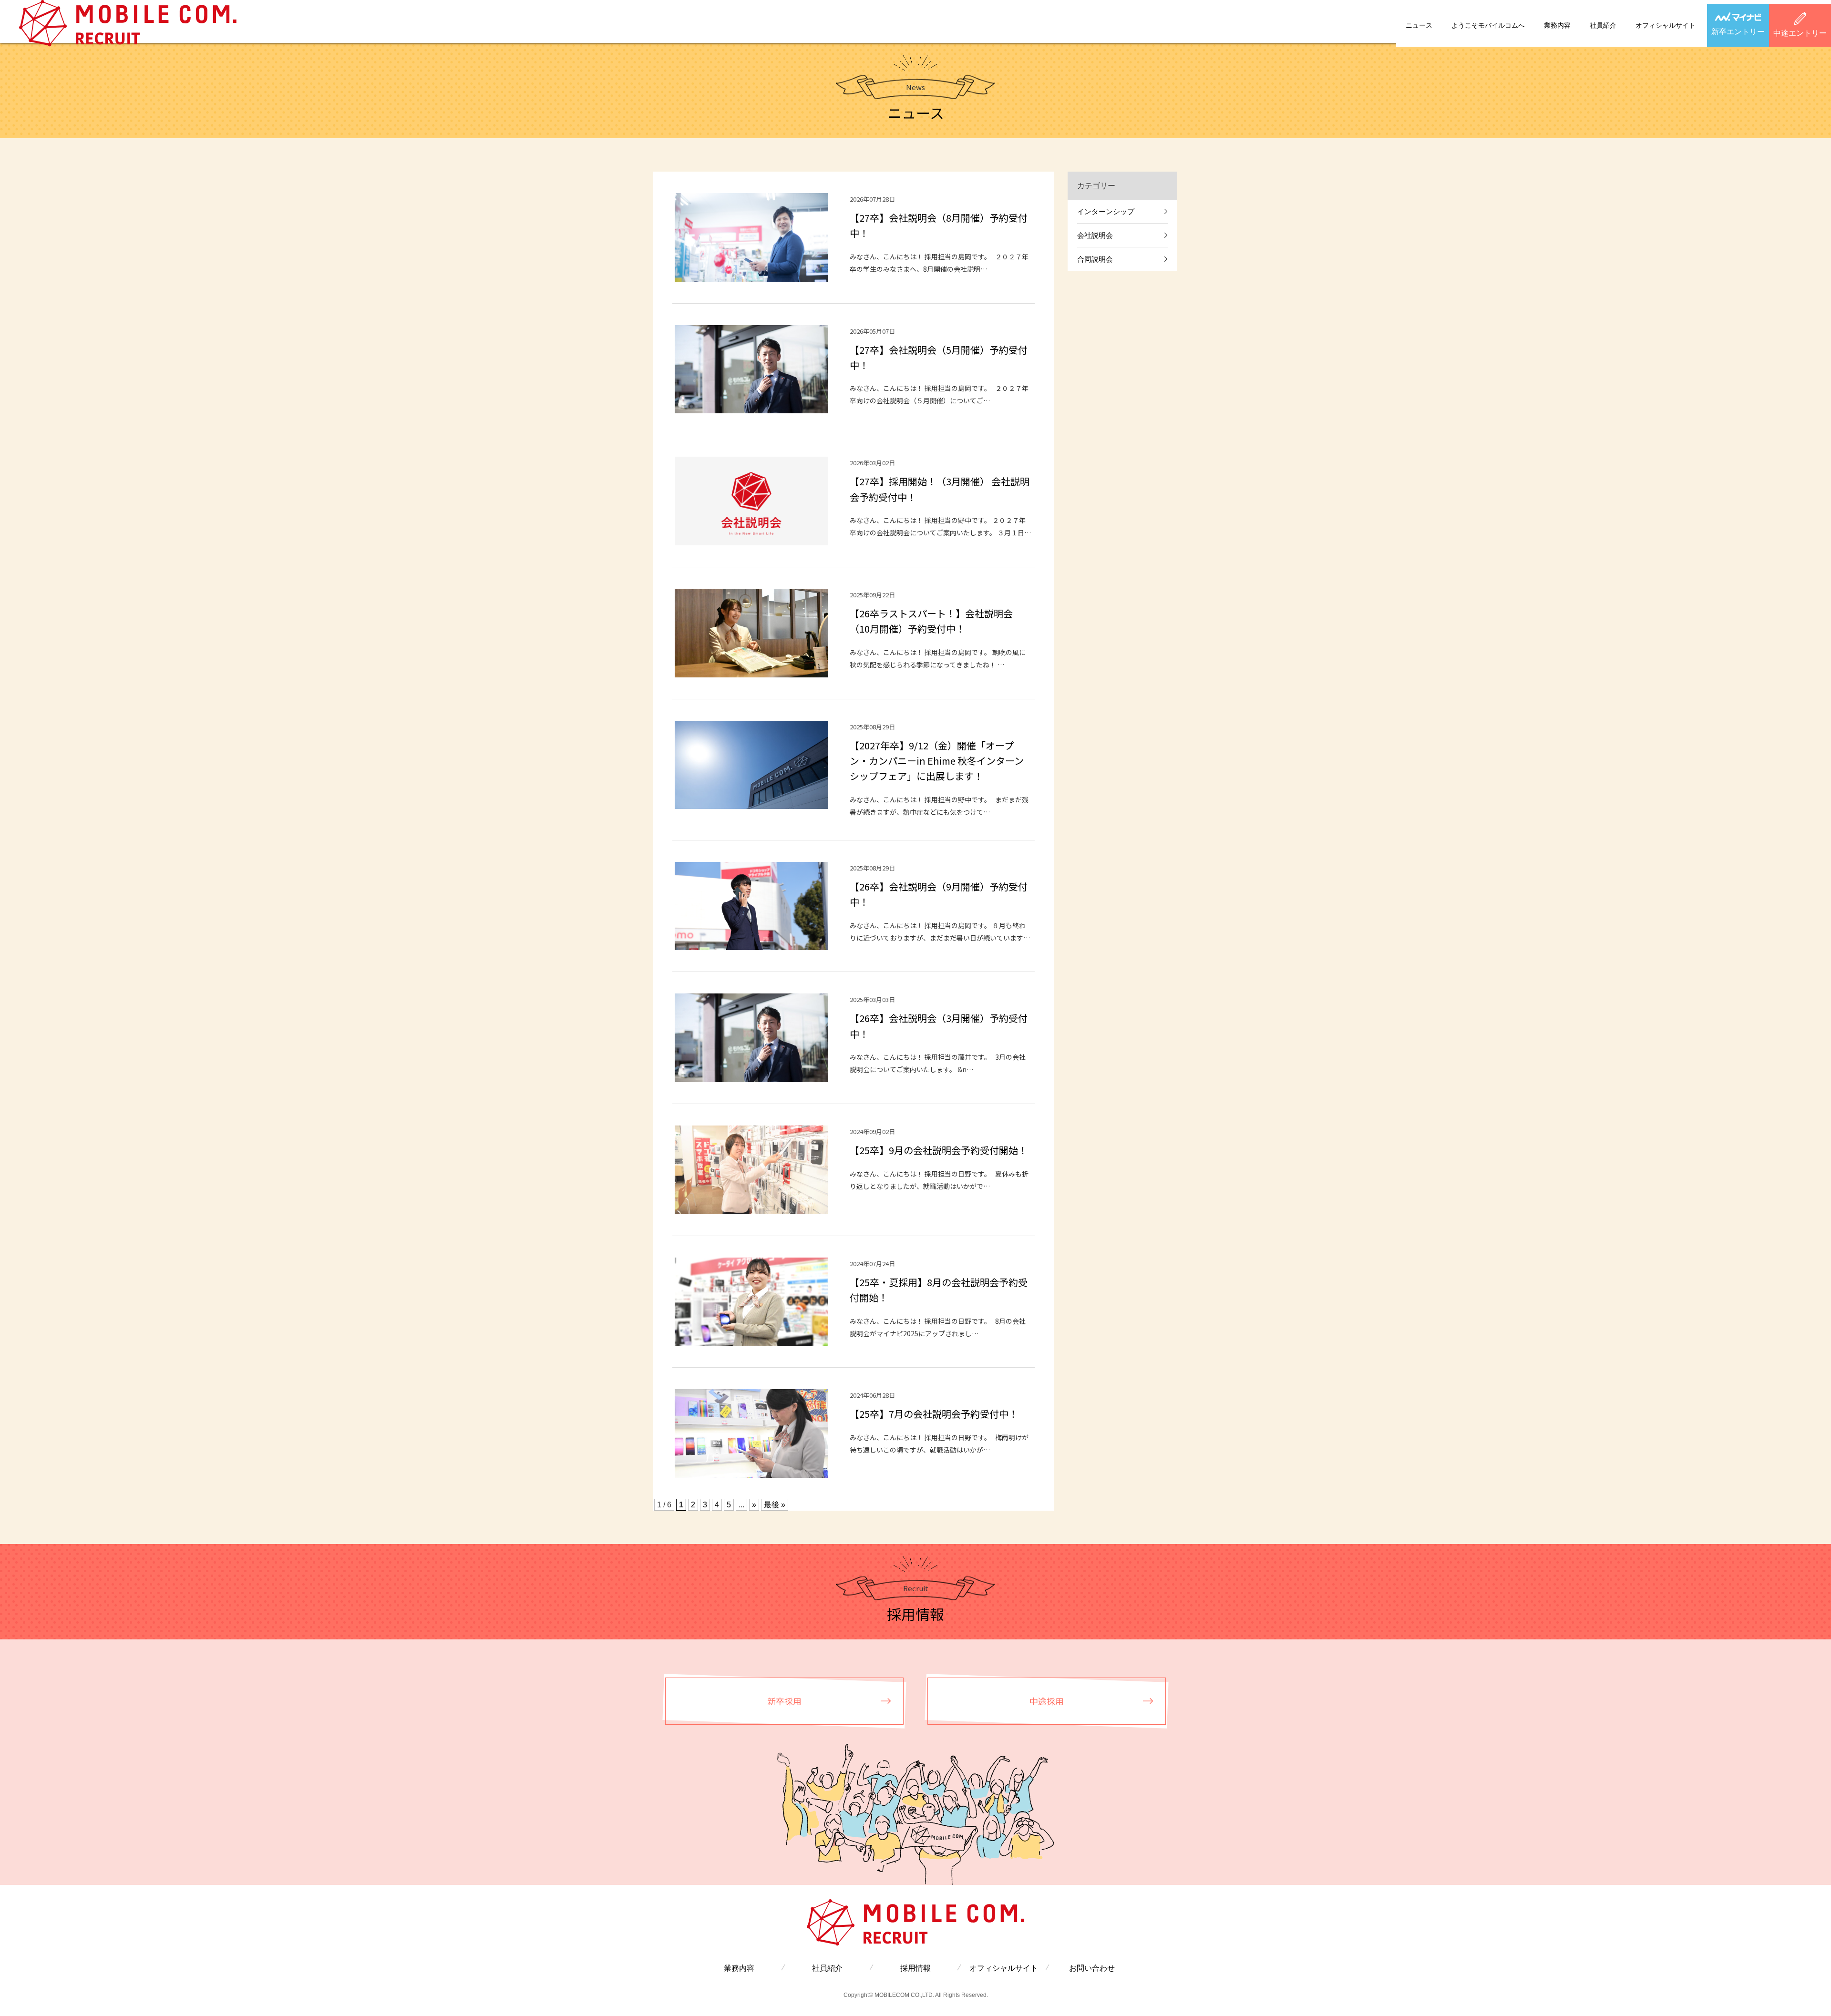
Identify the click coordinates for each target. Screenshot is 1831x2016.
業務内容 (1557, 25)
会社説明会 (1095, 235)
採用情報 (915, 1968)
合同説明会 (1095, 259)
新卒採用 (784, 1701)
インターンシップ (1106, 211)
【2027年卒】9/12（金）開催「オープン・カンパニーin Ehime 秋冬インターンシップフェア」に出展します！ (937, 761)
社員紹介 (1603, 25)
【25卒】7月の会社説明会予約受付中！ (934, 1414)
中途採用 (1047, 1701)
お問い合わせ (1092, 1968)
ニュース (1419, 25)
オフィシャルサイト (1666, 25)
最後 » (775, 1505)
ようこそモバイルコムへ (1488, 25)
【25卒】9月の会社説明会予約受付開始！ (939, 1150)
